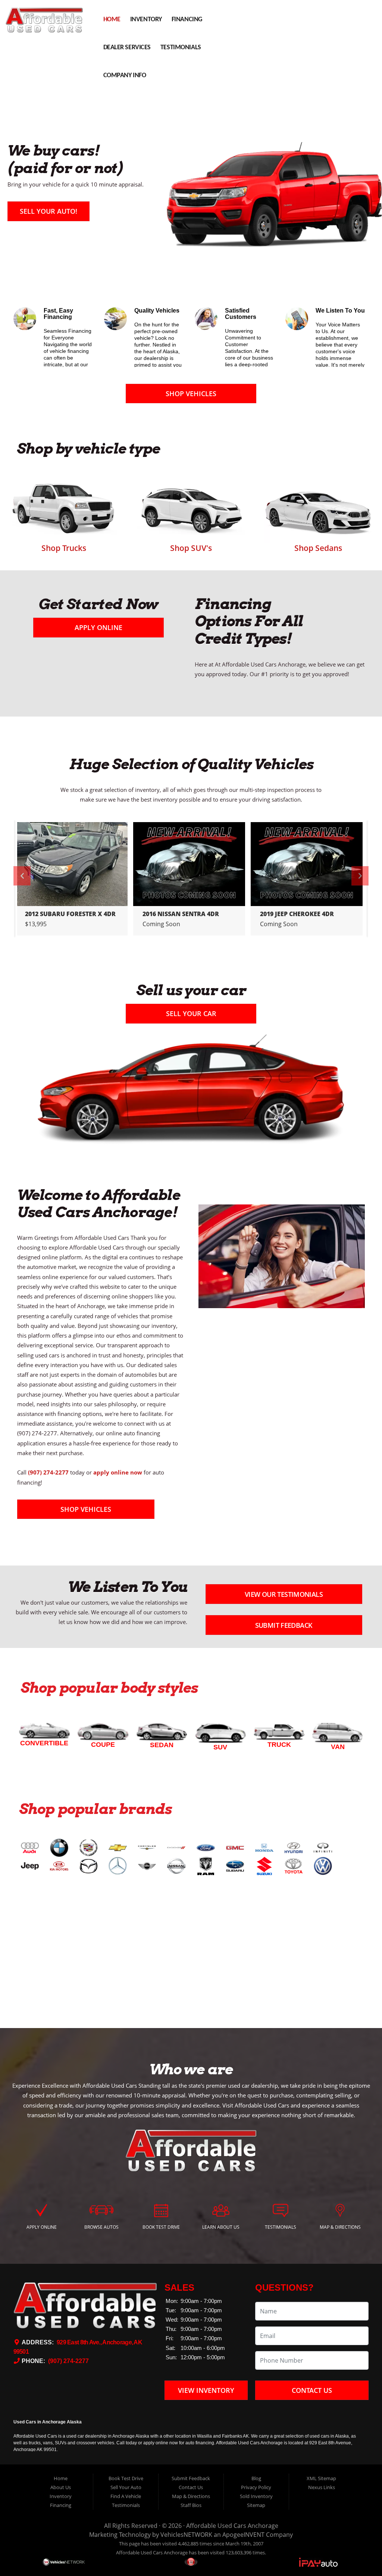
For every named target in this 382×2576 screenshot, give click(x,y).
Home (112, 20)
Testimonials (181, 48)
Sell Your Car (191, 1013)
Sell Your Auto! (48, 211)
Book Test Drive (126, 2478)
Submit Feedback (284, 1625)
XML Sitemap (321, 2478)
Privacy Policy (256, 2487)
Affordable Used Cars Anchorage (232, 2526)
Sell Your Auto (126, 2487)
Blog (256, 2478)
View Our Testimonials (284, 1594)
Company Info (125, 76)
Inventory (146, 20)
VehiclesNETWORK (186, 2535)
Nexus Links (322, 2487)
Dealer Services (127, 48)
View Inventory (206, 2390)
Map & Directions (191, 2496)
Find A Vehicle (126, 2496)
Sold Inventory (256, 2496)
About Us (61, 2487)
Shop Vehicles (191, 394)
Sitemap (256, 2505)
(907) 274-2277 (68, 2361)
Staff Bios (191, 2505)
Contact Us (312, 2390)
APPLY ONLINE (98, 627)
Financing (187, 20)
